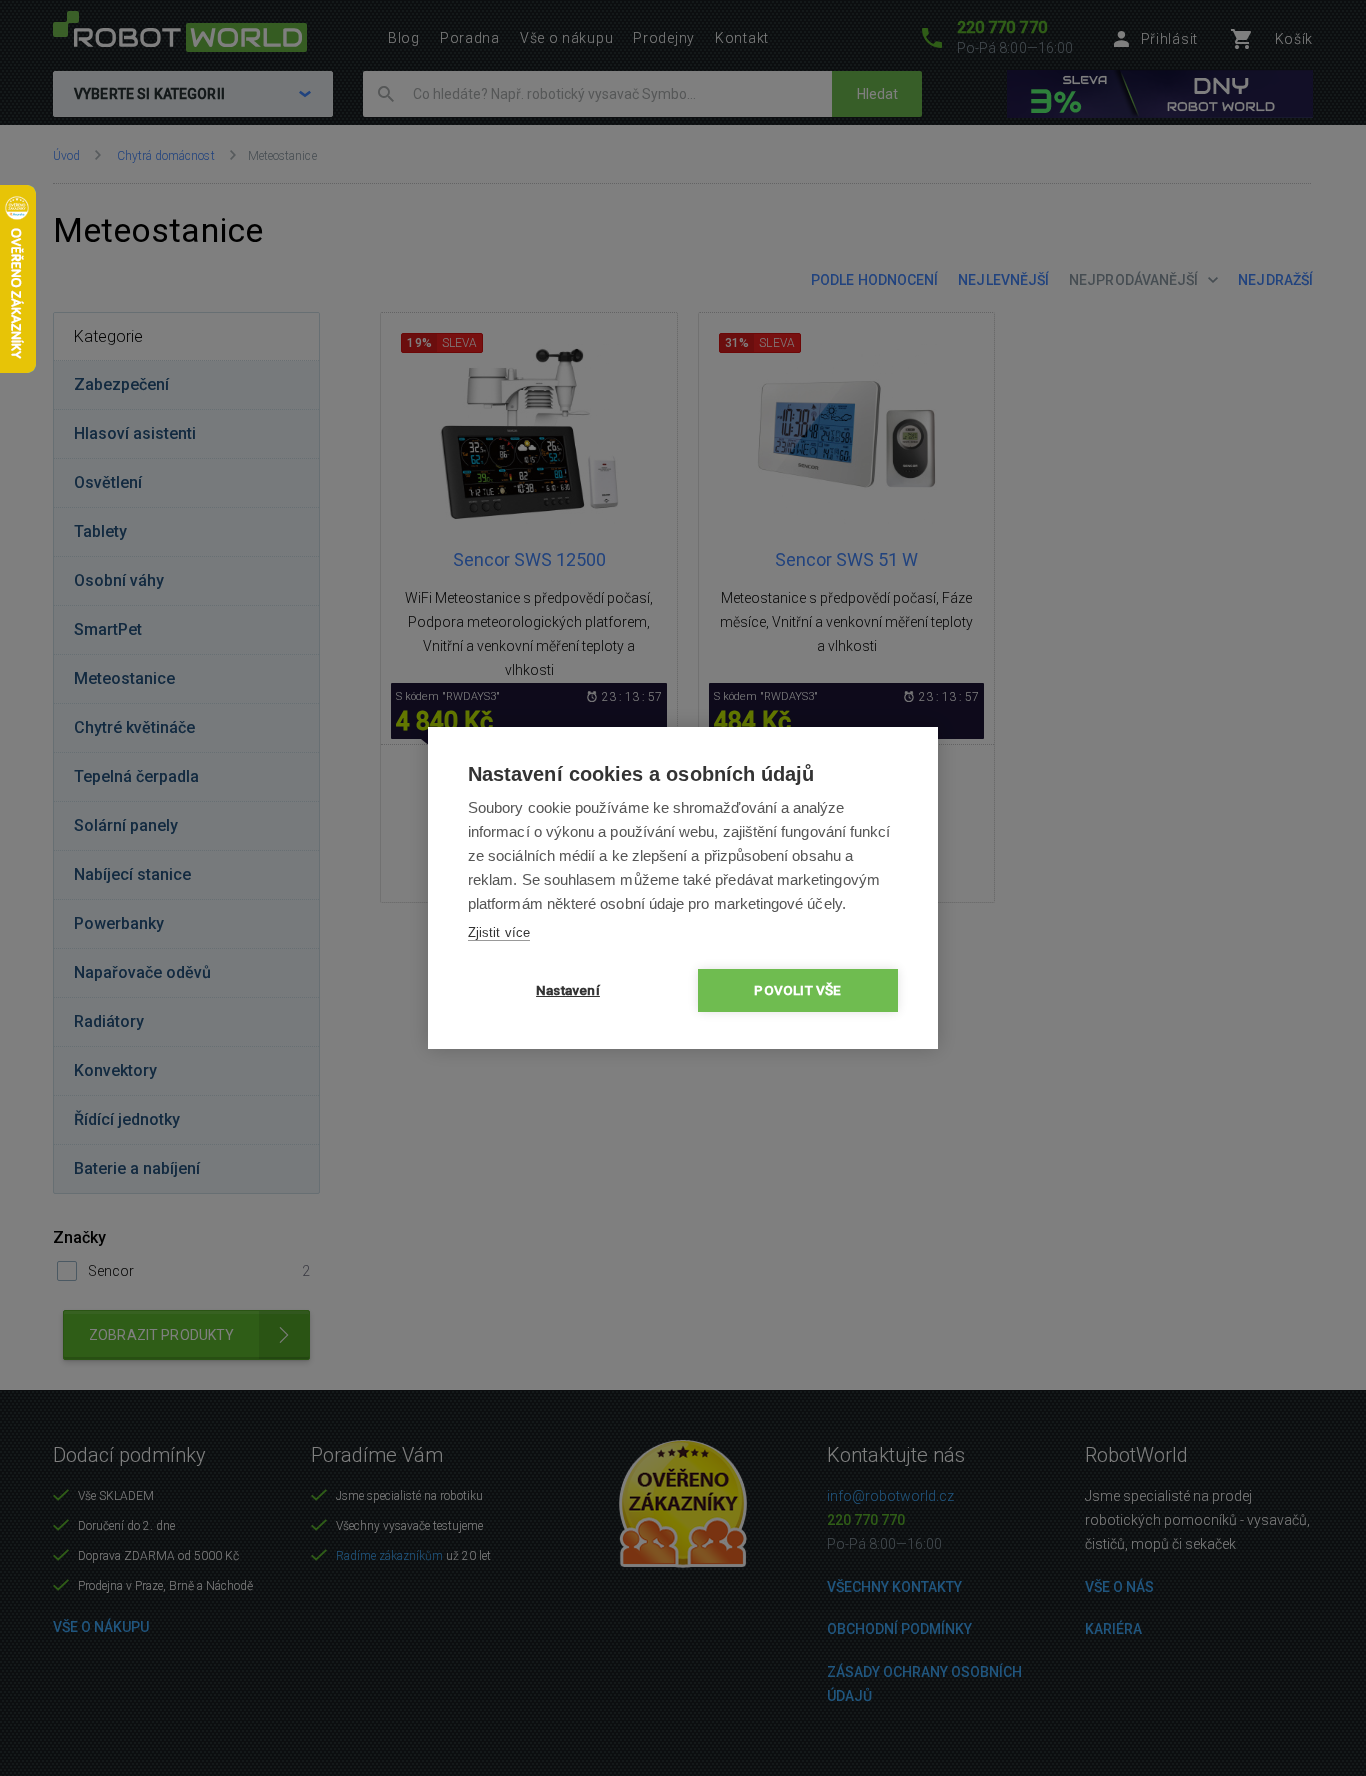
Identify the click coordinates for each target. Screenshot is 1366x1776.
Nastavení (568, 990)
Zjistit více (499, 932)
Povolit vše (797, 990)
